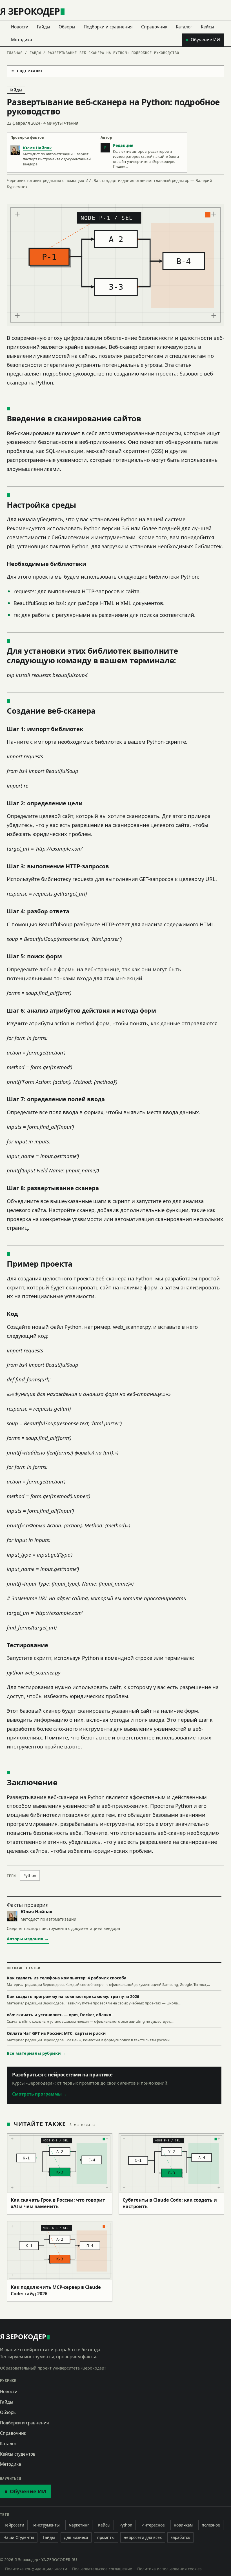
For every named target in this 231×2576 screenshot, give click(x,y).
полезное (211, 2525)
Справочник (154, 27)
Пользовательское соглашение (102, 2569)
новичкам (183, 2525)
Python (30, 1875)
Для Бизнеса (76, 2537)
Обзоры (67, 27)
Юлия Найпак (37, 148)
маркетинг (79, 2525)
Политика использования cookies (169, 2569)
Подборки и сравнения (108, 27)
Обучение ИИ (205, 40)
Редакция (123, 145)
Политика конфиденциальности (36, 2569)
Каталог (184, 27)
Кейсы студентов (18, 2454)
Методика (22, 40)
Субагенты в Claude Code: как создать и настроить (170, 2203)
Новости (20, 27)
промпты (106, 2537)
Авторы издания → (28, 1939)
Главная (15, 53)
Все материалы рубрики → (36, 2053)
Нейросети (14, 2525)
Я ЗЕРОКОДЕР (30, 11)
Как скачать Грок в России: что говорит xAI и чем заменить (58, 2203)
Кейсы (207, 27)
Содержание (30, 71)
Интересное (153, 2525)
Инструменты (46, 2525)
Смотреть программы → (40, 2094)
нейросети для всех (143, 2537)
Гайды (44, 27)
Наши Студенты (19, 2537)
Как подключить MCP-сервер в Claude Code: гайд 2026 (56, 2290)
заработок (180, 2537)
